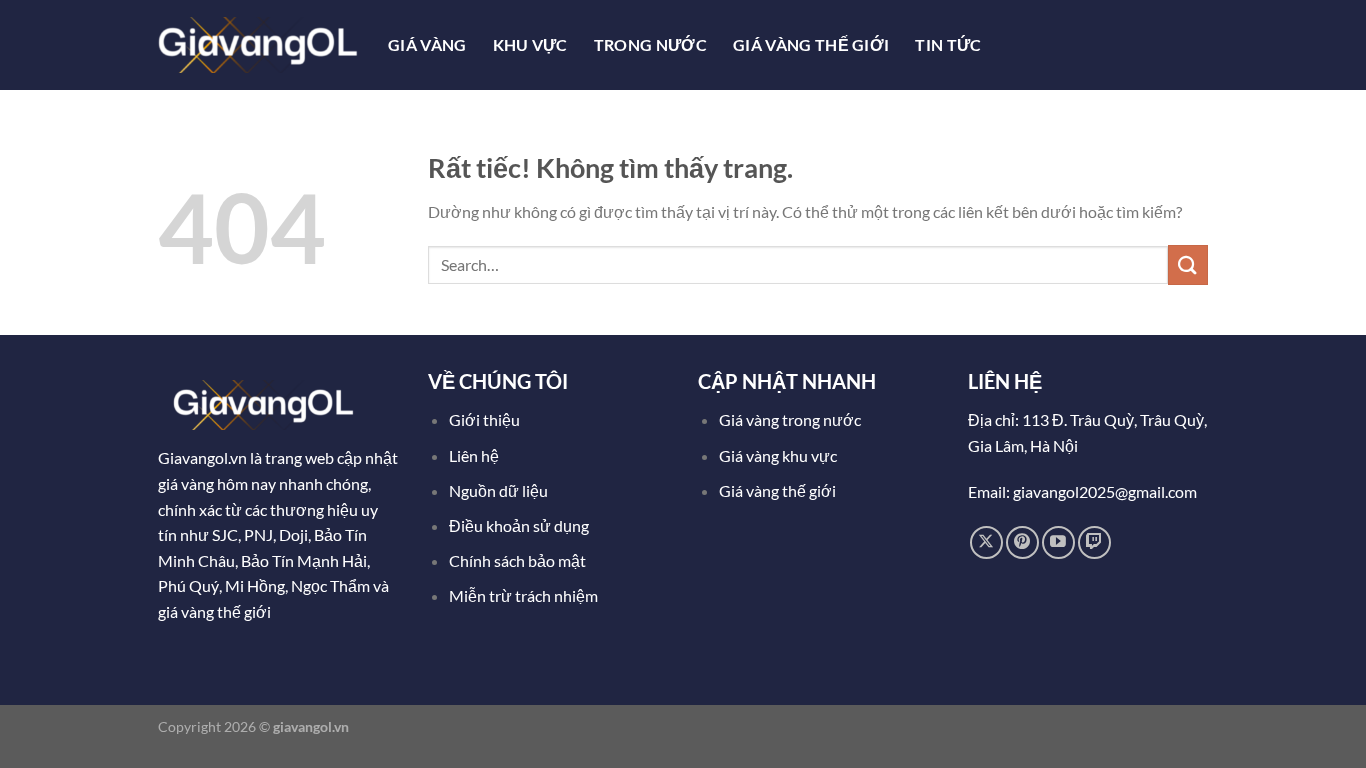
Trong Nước (650, 44)
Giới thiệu (484, 419)
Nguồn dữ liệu (500, 490)
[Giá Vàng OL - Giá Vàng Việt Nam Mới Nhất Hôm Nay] (258, 44)
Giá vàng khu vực (778, 455)
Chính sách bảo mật (517, 560)
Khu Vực (530, 44)
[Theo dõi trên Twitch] (1094, 542)
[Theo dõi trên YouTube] (1058, 542)
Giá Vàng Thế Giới (811, 44)
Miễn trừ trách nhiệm (523, 595)
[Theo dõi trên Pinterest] (1022, 542)
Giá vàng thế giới (777, 490)
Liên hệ (474, 455)
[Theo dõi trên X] (986, 542)
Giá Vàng (427, 44)
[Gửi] (1188, 264)
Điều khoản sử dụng (520, 525)
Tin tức (948, 44)
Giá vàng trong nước (790, 419)
